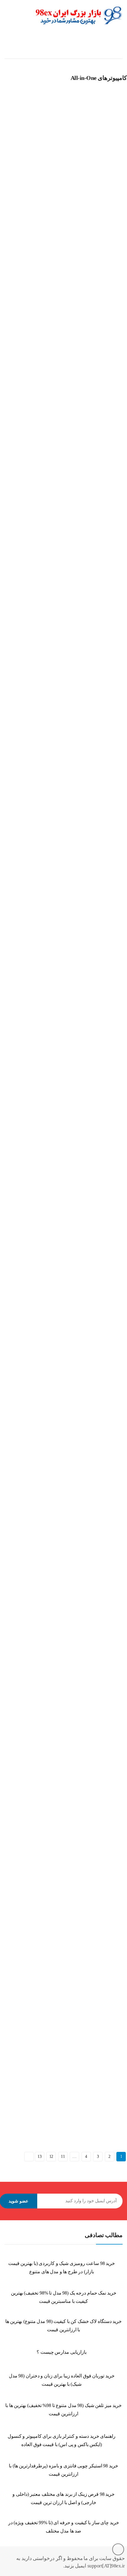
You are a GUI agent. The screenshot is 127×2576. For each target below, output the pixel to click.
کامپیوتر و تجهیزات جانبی (56, 47)
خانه (119, 47)
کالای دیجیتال (96, 47)
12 (51, 2156)
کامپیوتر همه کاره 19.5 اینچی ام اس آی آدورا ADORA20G (52, 711)
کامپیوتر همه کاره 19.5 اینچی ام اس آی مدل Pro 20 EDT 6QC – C (58, 2088)
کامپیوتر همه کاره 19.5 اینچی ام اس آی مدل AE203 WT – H (54, 1572)
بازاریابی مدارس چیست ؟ (62, 2352)
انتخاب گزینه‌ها (9, 211)
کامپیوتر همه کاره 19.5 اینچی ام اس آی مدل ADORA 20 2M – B (57, 883)
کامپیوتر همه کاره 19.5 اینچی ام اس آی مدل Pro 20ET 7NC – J (56, 1227)
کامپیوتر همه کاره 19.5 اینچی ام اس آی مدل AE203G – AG (53, 1744)
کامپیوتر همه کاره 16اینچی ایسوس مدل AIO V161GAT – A (52, 367)
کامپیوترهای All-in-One (21, 187)
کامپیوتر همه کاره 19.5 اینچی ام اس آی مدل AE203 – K (50, 1400)
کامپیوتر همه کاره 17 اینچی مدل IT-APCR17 (40, 539)
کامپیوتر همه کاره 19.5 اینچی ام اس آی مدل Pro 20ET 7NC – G (56, 1056)
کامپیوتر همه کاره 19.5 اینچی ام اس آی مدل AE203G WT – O (55, 1916)
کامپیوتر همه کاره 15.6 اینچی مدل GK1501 (39, 195)
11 (63, 2156)
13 (39, 2156)
